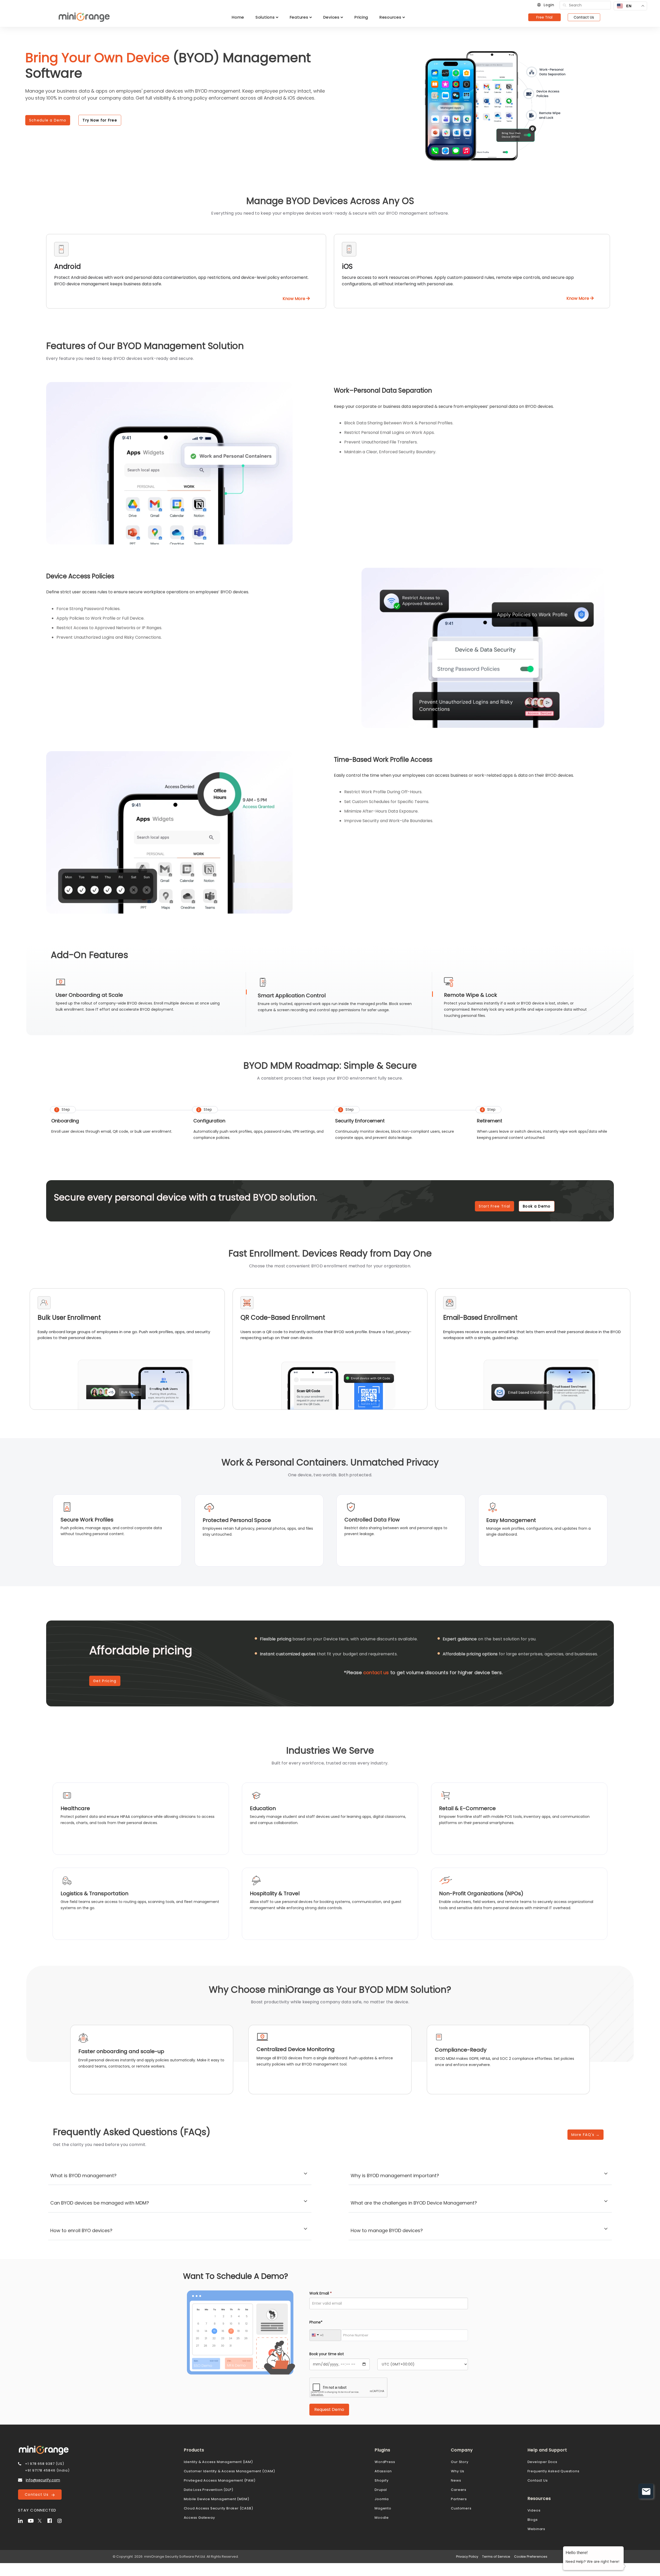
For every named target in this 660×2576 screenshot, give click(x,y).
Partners (459, 2499)
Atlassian (383, 2471)
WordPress (385, 2462)
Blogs (533, 2520)
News (456, 2480)
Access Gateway (199, 2518)
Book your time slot (327, 2354)
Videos (534, 2510)
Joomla (382, 2499)
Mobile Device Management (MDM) (217, 2499)
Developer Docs (542, 2462)
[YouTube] (32, 2520)
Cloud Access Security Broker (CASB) (218, 2508)
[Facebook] (52, 2520)
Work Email (321, 2293)
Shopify (382, 2480)
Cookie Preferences (531, 2557)
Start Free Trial (494, 1206)
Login (549, 5)
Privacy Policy (467, 2557)
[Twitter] (42, 2520)
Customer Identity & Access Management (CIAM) (229, 2471)
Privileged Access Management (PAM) (220, 2480)
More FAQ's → (586, 2135)
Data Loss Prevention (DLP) (209, 2490)
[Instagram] (62, 2520)
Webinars (536, 2529)
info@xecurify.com (43, 2480)
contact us (376, 1672)
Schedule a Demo (48, 120)
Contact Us (584, 17)
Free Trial (544, 17)
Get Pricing (105, 1681)
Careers (459, 2490)
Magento (383, 2508)
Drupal (381, 2490)
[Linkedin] (22, 2520)
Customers (461, 2508)
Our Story (460, 2462)
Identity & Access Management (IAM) (218, 2462)
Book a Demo (537, 1206)
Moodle (382, 2518)
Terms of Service (496, 2557)
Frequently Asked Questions (554, 2471)
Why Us (458, 2471)
